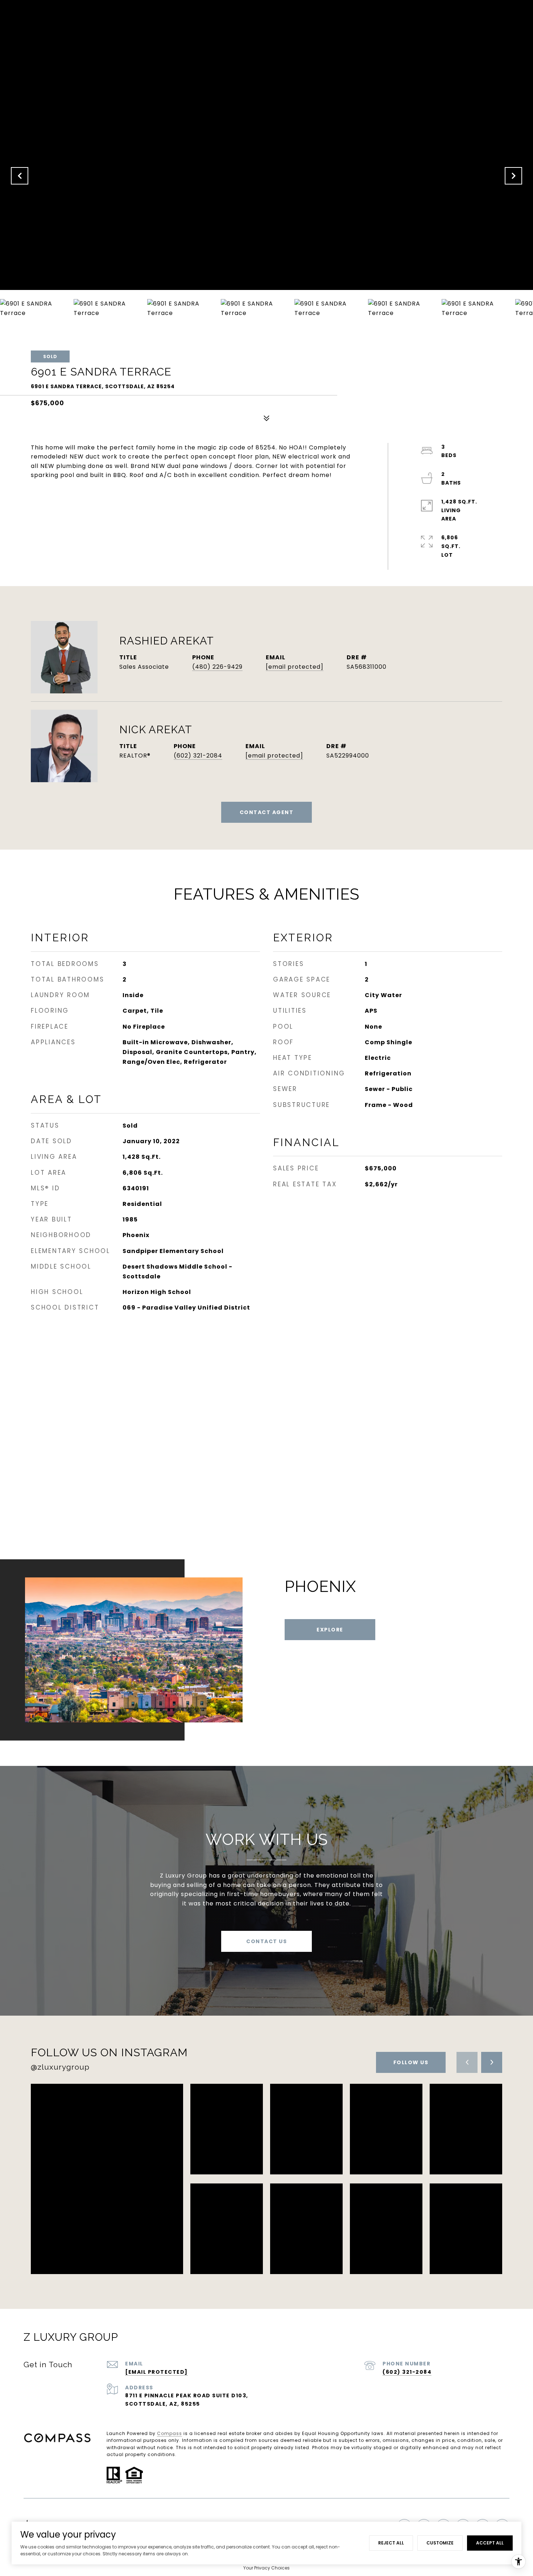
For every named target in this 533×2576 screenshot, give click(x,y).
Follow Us (411, 2062)
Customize (440, 2543)
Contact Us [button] (266, 1941)
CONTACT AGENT (267, 812)
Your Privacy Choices (266, 2568)
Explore (330, 1630)
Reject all (391, 2543)
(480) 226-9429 (217, 667)
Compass (170, 2433)
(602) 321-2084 (198, 756)
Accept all (490, 2543)
